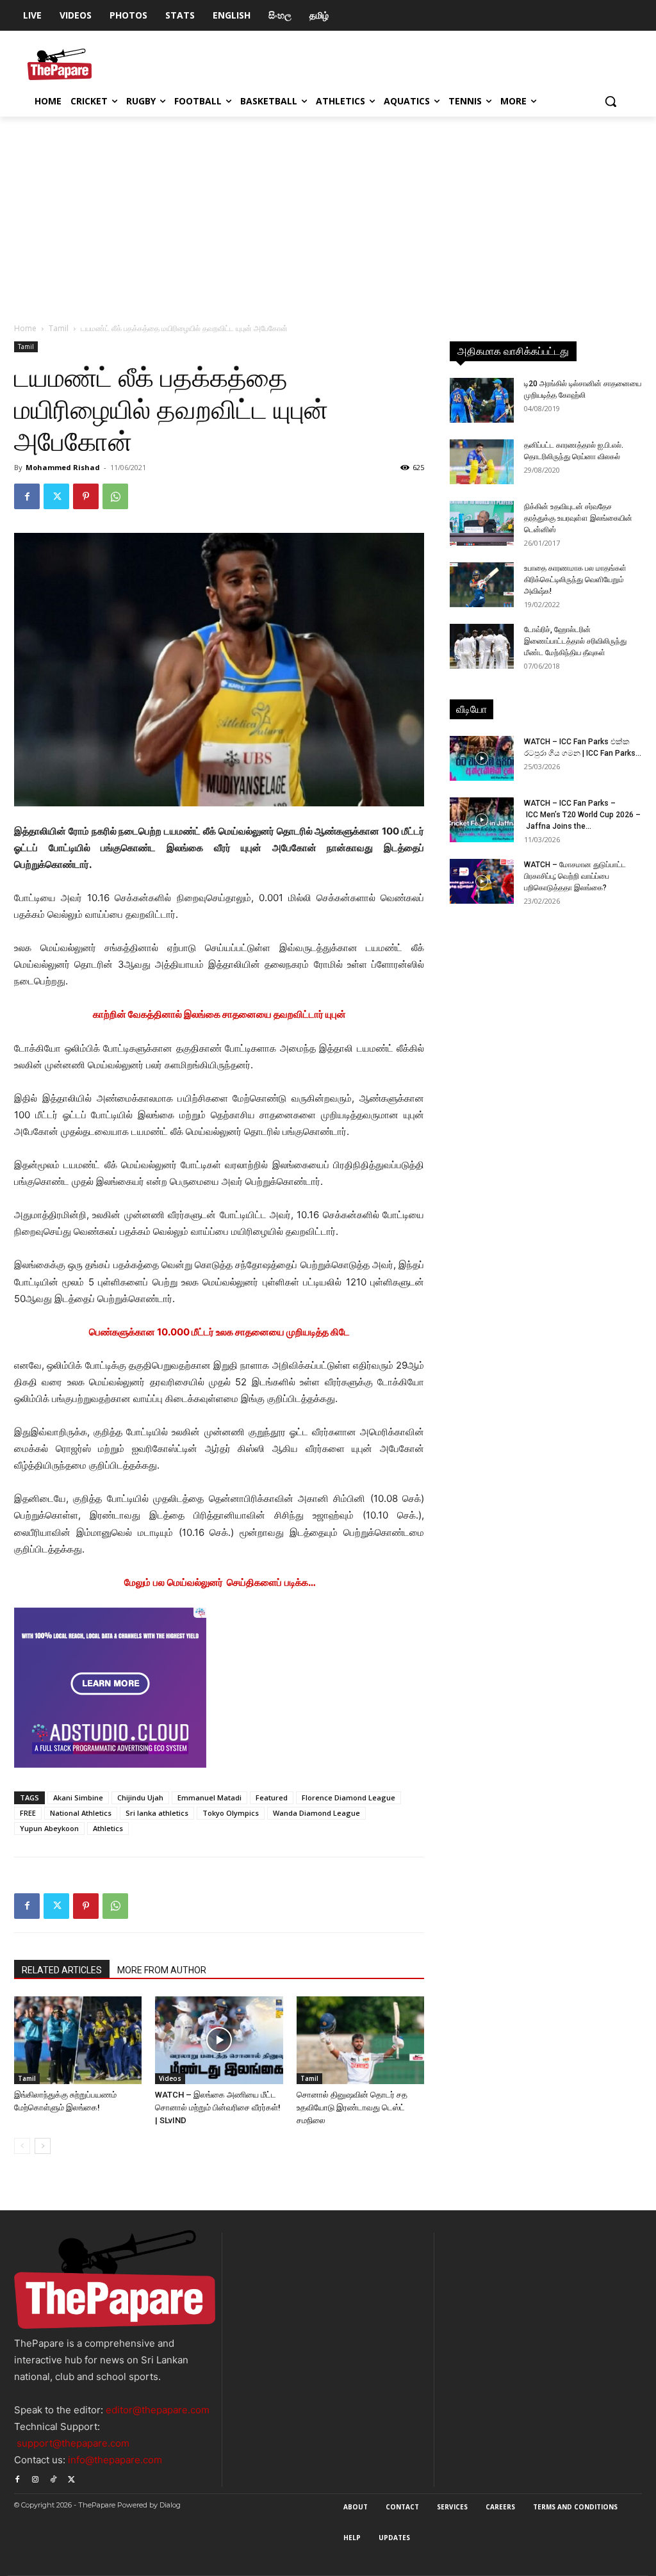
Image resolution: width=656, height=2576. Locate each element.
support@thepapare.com (73, 2443)
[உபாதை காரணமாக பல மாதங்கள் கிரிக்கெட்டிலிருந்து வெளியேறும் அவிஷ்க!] (482, 585)
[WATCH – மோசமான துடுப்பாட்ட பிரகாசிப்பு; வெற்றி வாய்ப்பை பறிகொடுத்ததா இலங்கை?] (482, 881)
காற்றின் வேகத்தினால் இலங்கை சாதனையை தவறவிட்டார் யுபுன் (219, 1014)
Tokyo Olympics (231, 1813)
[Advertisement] (328, 213)
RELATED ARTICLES (62, 1970)
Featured (272, 1797)
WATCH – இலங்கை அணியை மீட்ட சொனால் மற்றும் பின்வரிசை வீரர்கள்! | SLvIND (218, 2107)
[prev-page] (22, 2146)
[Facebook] (27, 496)
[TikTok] (53, 2478)
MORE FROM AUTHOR (162, 1970)
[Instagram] (35, 2478)
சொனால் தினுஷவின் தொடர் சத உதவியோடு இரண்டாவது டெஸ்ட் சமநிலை (352, 2107)
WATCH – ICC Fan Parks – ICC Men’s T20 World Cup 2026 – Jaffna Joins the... (582, 815)
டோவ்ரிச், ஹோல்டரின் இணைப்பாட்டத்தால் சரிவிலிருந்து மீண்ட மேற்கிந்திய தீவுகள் (575, 641)
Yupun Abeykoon (49, 1828)
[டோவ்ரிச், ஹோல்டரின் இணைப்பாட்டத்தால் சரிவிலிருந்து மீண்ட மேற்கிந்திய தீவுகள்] (482, 646)
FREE (28, 1813)
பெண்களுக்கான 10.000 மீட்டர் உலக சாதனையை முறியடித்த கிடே (219, 1332)
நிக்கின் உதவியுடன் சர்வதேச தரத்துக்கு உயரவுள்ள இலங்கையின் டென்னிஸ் (578, 518)
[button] (611, 101)
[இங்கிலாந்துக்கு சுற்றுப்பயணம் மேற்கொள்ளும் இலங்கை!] (78, 2040)
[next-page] (43, 2146)
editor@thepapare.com (158, 2410)
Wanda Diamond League (316, 1813)
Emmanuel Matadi (209, 1797)
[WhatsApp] (115, 496)
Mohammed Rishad (63, 467)
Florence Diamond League (348, 1797)
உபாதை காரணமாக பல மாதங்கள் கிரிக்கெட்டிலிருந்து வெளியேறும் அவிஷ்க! (575, 580)
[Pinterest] (86, 496)
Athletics (108, 1828)
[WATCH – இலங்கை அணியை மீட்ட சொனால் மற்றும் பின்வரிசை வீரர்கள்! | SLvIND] (219, 2040)
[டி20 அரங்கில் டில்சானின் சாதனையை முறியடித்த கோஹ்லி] (482, 400)
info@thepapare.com (115, 2460)
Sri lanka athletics (157, 1813)
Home (25, 328)
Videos (170, 2078)
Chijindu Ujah (140, 1797)
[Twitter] (56, 496)
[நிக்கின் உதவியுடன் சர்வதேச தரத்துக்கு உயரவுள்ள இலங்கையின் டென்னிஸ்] (482, 523)
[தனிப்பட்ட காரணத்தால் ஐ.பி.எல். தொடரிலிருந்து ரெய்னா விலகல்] (482, 462)
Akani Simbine (78, 1797)
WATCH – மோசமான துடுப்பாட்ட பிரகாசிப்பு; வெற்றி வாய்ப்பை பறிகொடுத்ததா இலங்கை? (575, 876)
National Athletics (81, 1813)
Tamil (59, 328)
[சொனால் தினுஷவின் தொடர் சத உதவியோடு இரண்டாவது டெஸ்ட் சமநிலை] (360, 2040)
